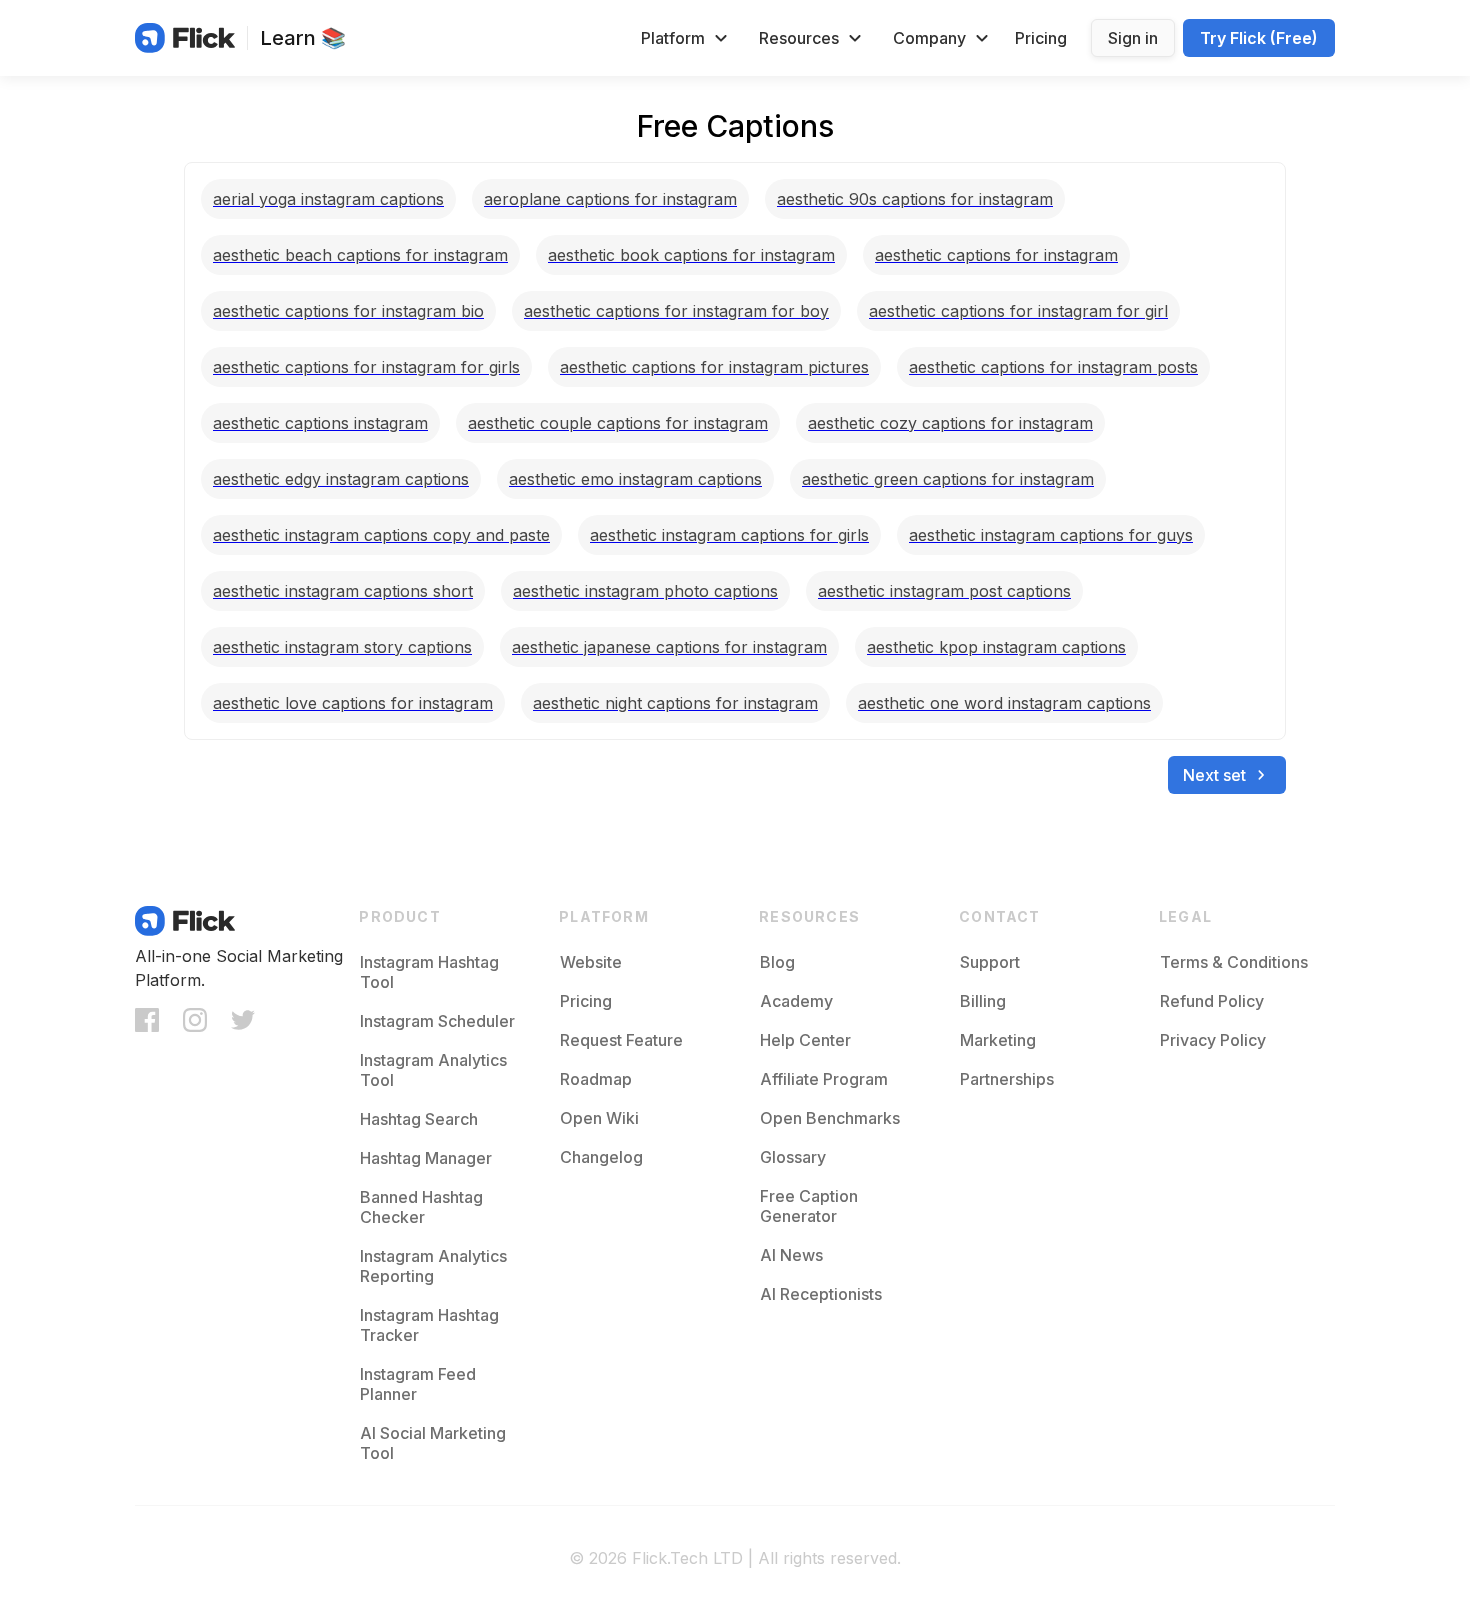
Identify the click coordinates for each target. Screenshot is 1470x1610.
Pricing (1041, 38)
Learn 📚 (303, 38)
